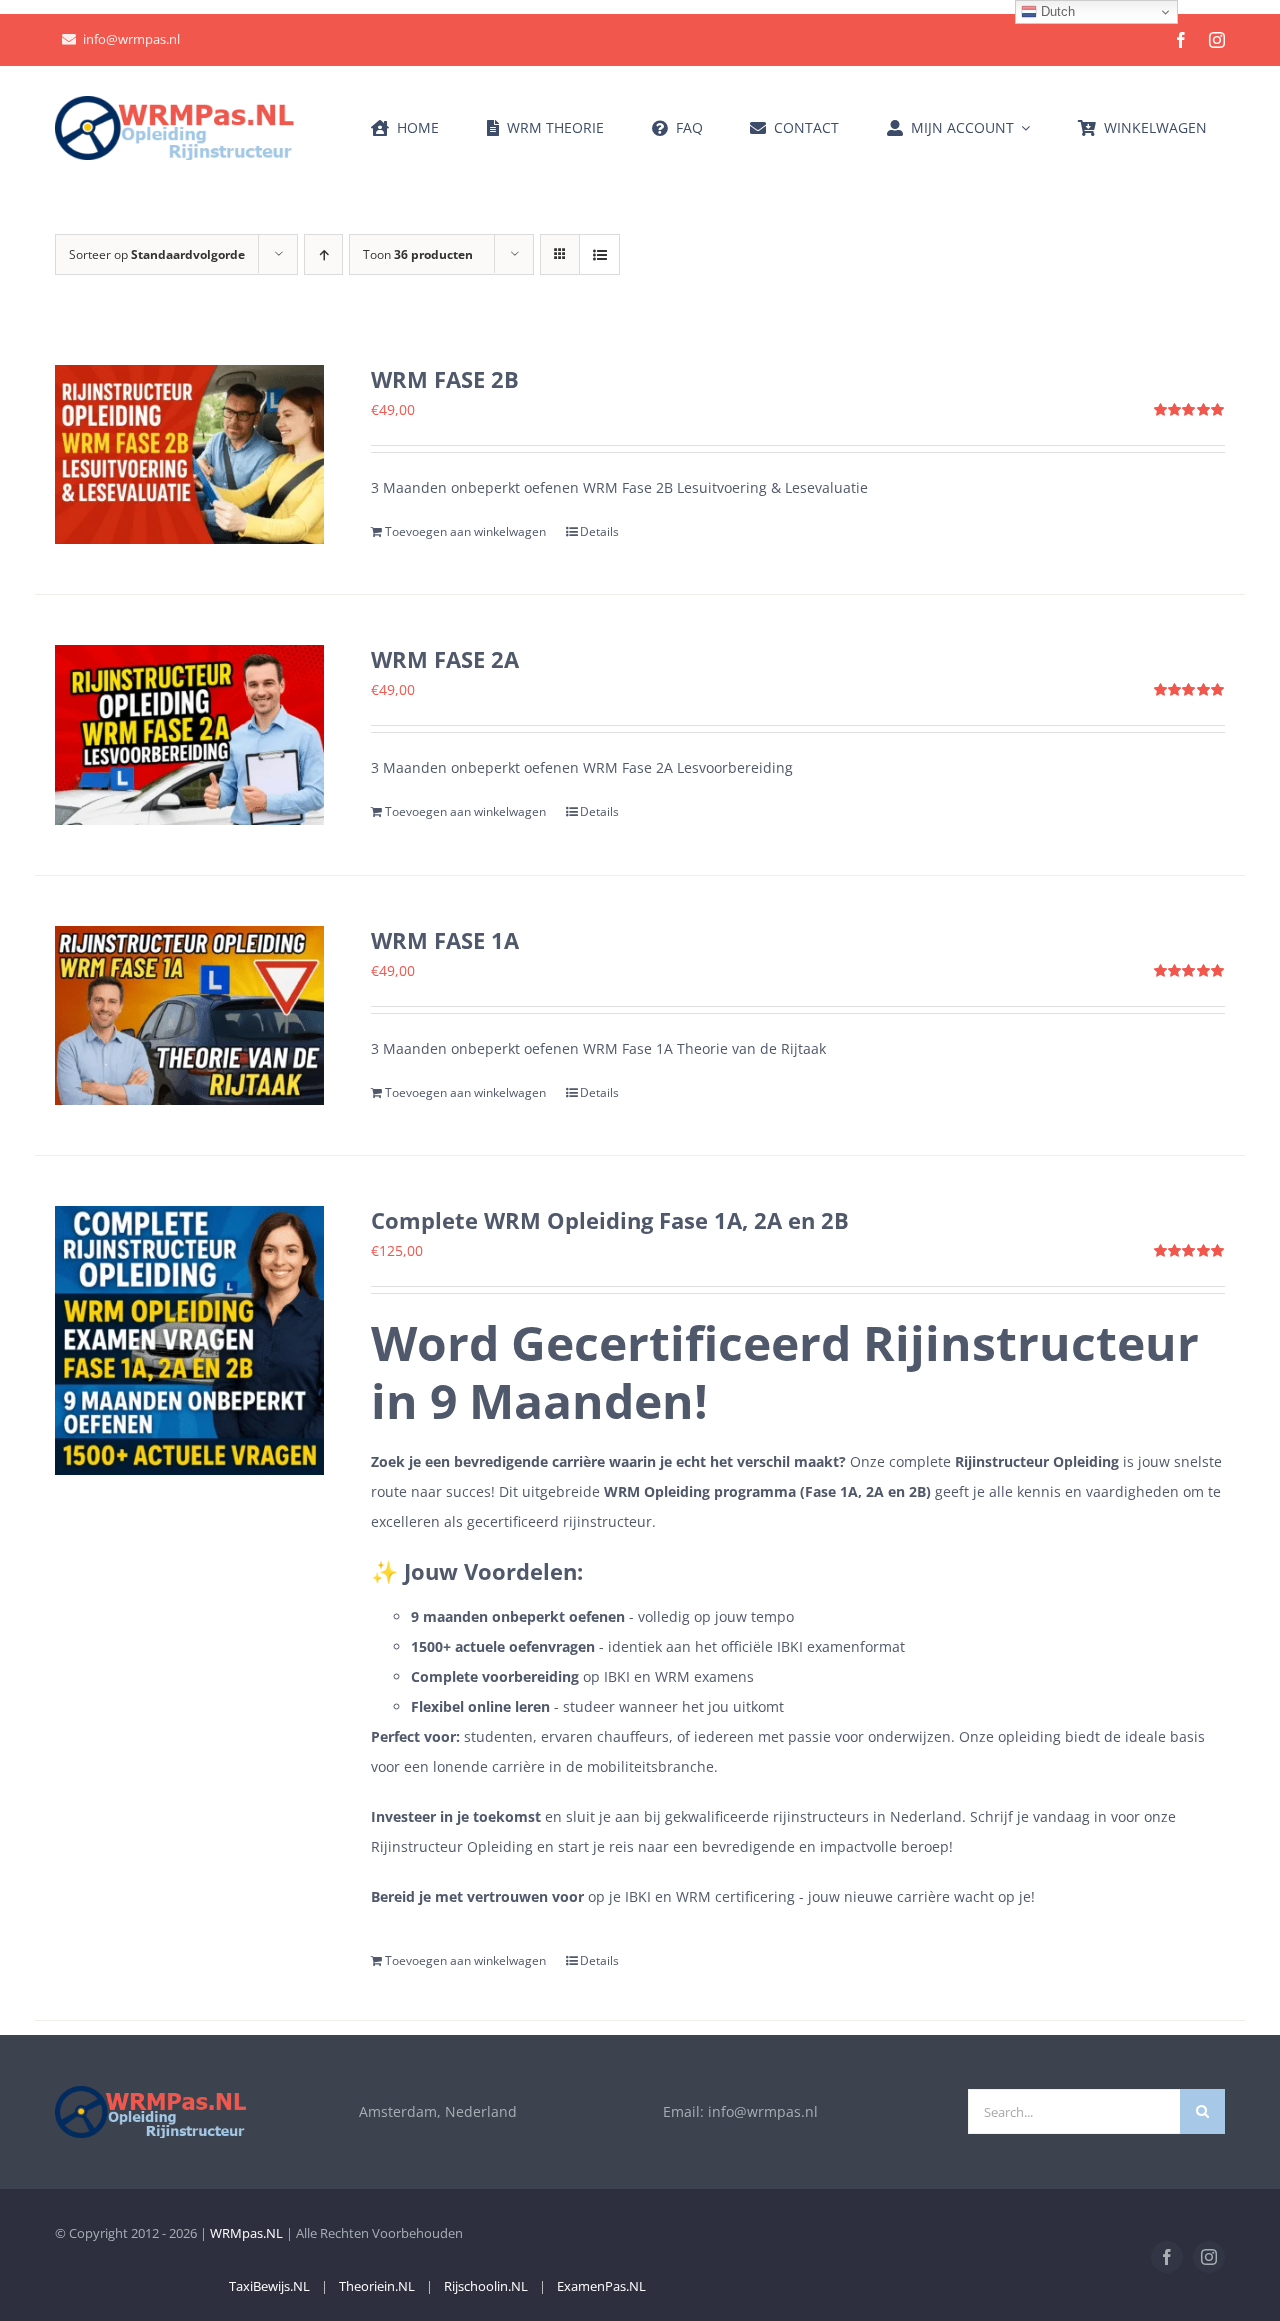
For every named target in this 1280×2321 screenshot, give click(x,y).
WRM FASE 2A (445, 659)
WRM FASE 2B (445, 379)
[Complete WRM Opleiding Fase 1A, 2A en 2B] (189, 1340)
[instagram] (1217, 40)
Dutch (1056, 11)
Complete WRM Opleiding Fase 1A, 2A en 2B (610, 1220)
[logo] (175, 102)
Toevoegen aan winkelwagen (465, 531)
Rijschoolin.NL (486, 2286)
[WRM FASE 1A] (189, 1015)
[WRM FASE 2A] (189, 734)
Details (599, 531)
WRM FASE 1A (445, 940)
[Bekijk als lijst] (599, 254)
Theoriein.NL (377, 2286)
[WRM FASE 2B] (189, 454)
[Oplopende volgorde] (323, 254)
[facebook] (1181, 40)
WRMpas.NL (246, 2233)
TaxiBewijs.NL (269, 2286)
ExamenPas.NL (601, 2286)
